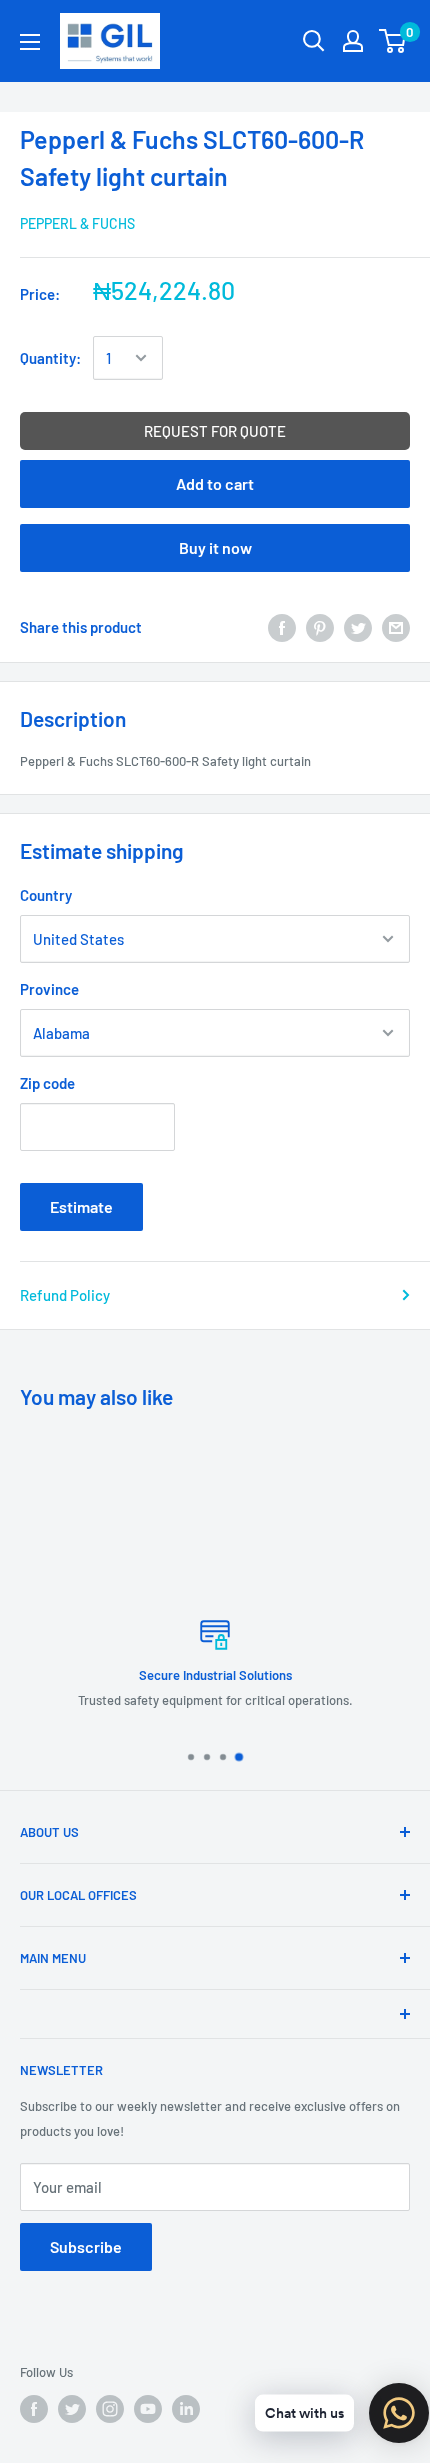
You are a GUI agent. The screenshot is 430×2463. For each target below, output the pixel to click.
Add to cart (215, 483)
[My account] (353, 41)
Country (46, 895)
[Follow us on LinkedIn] (186, 2409)
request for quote (215, 431)
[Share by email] (396, 627)
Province (49, 989)
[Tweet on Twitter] (358, 627)
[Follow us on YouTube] (148, 2409)
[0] (393, 41)
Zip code (47, 1083)
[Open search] (314, 41)
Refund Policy (65, 1295)
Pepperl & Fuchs (77, 223)
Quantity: (50, 358)
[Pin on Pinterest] (320, 627)
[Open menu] (30, 42)
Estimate (81, 1206)
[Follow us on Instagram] (110, 2409)
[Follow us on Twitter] (72, 2409)
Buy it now (215, 547)
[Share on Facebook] (282, 627)
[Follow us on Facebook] (34, 2409)
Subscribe (86, 2246)
